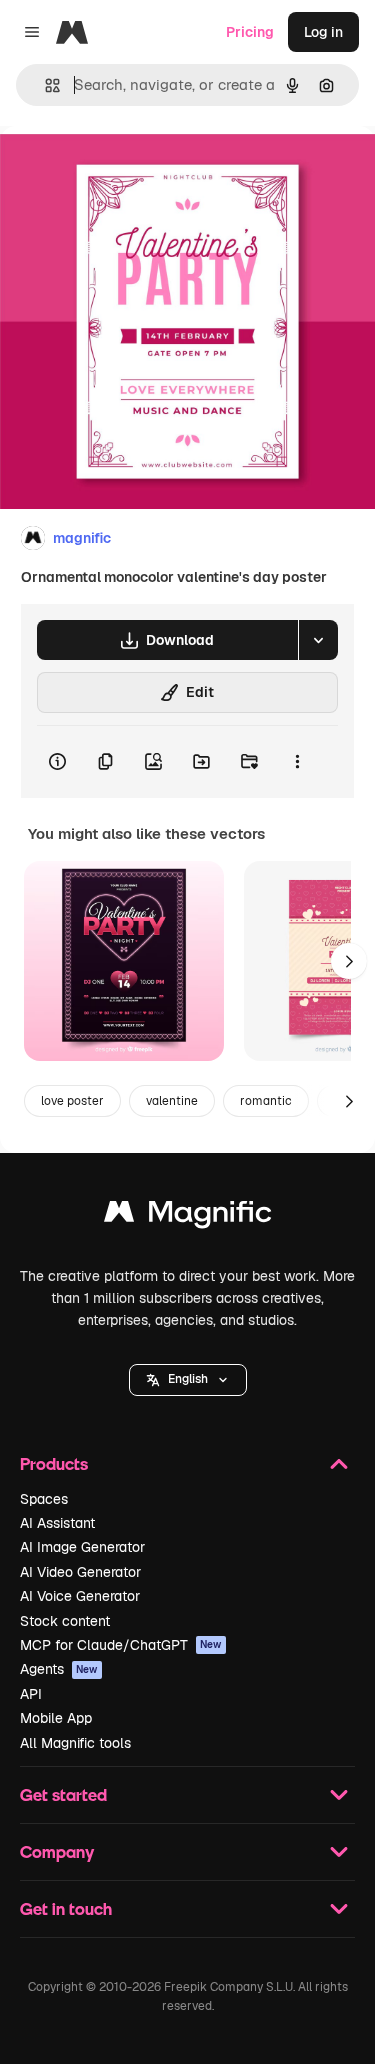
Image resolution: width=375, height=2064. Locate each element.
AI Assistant (57, 1523)
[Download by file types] (318, 640)
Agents (59, 1669)
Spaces (44, 1499)
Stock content (65, 1621)
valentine (172, 1101)
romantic (266, 1101)
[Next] (349, 961)
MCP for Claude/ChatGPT (121, 1645)
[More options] (297, 762)
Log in (323, 32)
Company (57, 1851)
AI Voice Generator (80, 1596)
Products (54, 1463)
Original (128, 171)
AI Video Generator (80, 1572)
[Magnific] (188, 1216)
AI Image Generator (82, 1547)
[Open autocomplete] (44, 85)
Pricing (250, 32)
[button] (188, 1380)
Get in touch (66, 1908)
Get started (63, 1794)
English (188, 1379)
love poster (72, 1101)
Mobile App (56, 1718)
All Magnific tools (75, 1743)
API (31, 1694)
